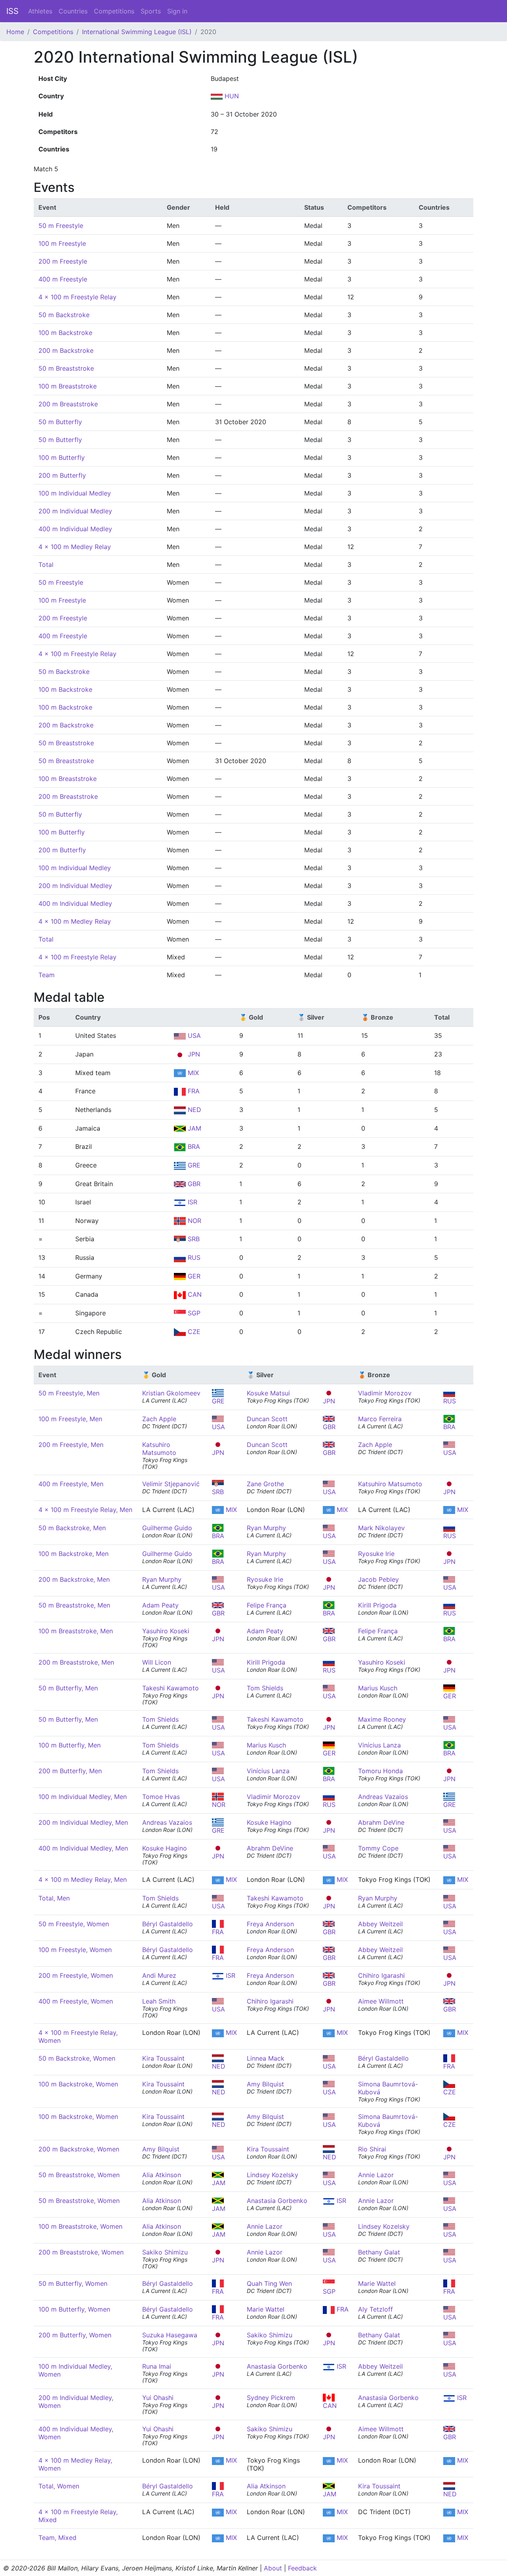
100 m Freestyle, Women (75, 1950)
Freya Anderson (270, 1924)
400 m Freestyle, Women (76, 2001)
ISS (12, 11)
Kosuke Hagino (269, 1822)
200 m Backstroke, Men (74, 1579)
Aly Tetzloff (375, 2309)
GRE (193, 1165)
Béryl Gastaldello (168, 1924)
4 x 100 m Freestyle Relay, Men (85, 1510)
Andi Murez (159, 1975)
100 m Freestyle (62, 243)
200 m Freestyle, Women (76, 1975)
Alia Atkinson (162, 2175)
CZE (193, 1332)
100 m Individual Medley (75, 493)
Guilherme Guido (167, 1528)
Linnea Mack (266, 2058)
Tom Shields (265, 1688)
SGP (193, 1313)
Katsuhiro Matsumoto (159, 1449)
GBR (193, 1184)
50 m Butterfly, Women (73, 2283)
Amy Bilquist (265, 2084)
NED (193, 1110)
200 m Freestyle (63, 261)
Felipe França (267, 1605)
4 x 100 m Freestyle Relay (77, 297)
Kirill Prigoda (377, 1605)
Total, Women (59, 2486)
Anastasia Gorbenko (277, 2201)
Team (47, 975)
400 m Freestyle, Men (71, 1484)
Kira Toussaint (163, 2058)
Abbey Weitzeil (380, 1924)
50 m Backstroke (64, 315)
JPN (193, 1054)
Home (15, 32)
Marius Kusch (378, 1688)
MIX (192, 1073)
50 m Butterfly (60, 422)
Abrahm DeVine (381, 1822)
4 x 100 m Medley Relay (75, 547)
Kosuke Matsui (268, 1393)
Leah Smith (159, 2001)
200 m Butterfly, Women (75, 2335)
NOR (193, 1221)
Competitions (114, 11)
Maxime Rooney (382, 1719)
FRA (193, 1091)
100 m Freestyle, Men (70, 1419)
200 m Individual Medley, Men (83, 1822)
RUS (193, 1257)
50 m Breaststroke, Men (74, 1605)
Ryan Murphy (266, 1528)
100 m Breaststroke (68, 386)
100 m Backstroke (65, 333)
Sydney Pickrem (271, 2398)
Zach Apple (159, 1419)
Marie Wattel (377, 2283)
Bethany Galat (379, 2252)
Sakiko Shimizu (165, 2252)
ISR (192, 1202)
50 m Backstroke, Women (77, 2058)
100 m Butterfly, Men (70, 1745)
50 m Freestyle (61, 226)
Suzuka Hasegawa (170, 2335)
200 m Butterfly (62, 475)
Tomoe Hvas (161, 1797)
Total (46, 565)
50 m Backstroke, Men (72, 1528)
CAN (194, 1294)
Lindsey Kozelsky (273, 2175)
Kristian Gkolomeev (171, 1393)
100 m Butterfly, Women (74, 2309)
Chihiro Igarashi (381, 1975)
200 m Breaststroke (68, 404)
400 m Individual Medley (75, 529)
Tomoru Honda (380, 1771)
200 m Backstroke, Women (79, 2149)
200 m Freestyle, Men (71, 1445)
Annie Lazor (376, 2175)
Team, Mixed (57, 2538)
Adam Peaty (160, 1605)
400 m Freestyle (63, 279)
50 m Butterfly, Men (68, 1688)
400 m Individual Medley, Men (83, 1848)
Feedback (302, 2568)
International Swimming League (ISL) (137, 32)
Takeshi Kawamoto (171, 1688)
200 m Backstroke (66, 350)
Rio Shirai (372, 2149)
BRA (193, 1146)
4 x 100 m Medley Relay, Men (83, 1879)
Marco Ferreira (380, 1419)
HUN (231, 96)
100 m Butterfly (62, 457)
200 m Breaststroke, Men (76, 1662)
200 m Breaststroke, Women (81, 2252)
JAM (193, 1128)
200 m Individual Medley (75, 511)
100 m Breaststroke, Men (76, 1631)
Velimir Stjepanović (171, 1484)
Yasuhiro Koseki (166, 1631)
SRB (193, 1239)
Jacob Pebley (378, 1579)
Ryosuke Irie (376, 1554)
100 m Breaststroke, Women (80, 2226)
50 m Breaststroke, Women (79, 2175)
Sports (151, 11)
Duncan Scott (267, 1419)
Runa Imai (157, 2366)
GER (193, 1276)
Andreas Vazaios (383, 1797)
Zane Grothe (265, 1484)
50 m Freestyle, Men (69, 1393)
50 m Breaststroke (66, 368)
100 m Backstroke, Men (73, 1554)
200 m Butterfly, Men (70, 1771)
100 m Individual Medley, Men (83, 1797)
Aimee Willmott (381, 2001)
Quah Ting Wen (269, 2283)
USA (193, 1035)
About (273, 2568)
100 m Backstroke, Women (78, 2084)
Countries (73, 11)
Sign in (177, 11)
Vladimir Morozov (385, 1393)
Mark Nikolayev (381, 1528)
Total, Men (54, 1898)
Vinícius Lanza (379, 1745)
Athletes (40, 11)
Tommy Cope (378, 1848)
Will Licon (157, 1662)
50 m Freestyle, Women (74, 1924)
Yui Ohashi (158, 2398)
